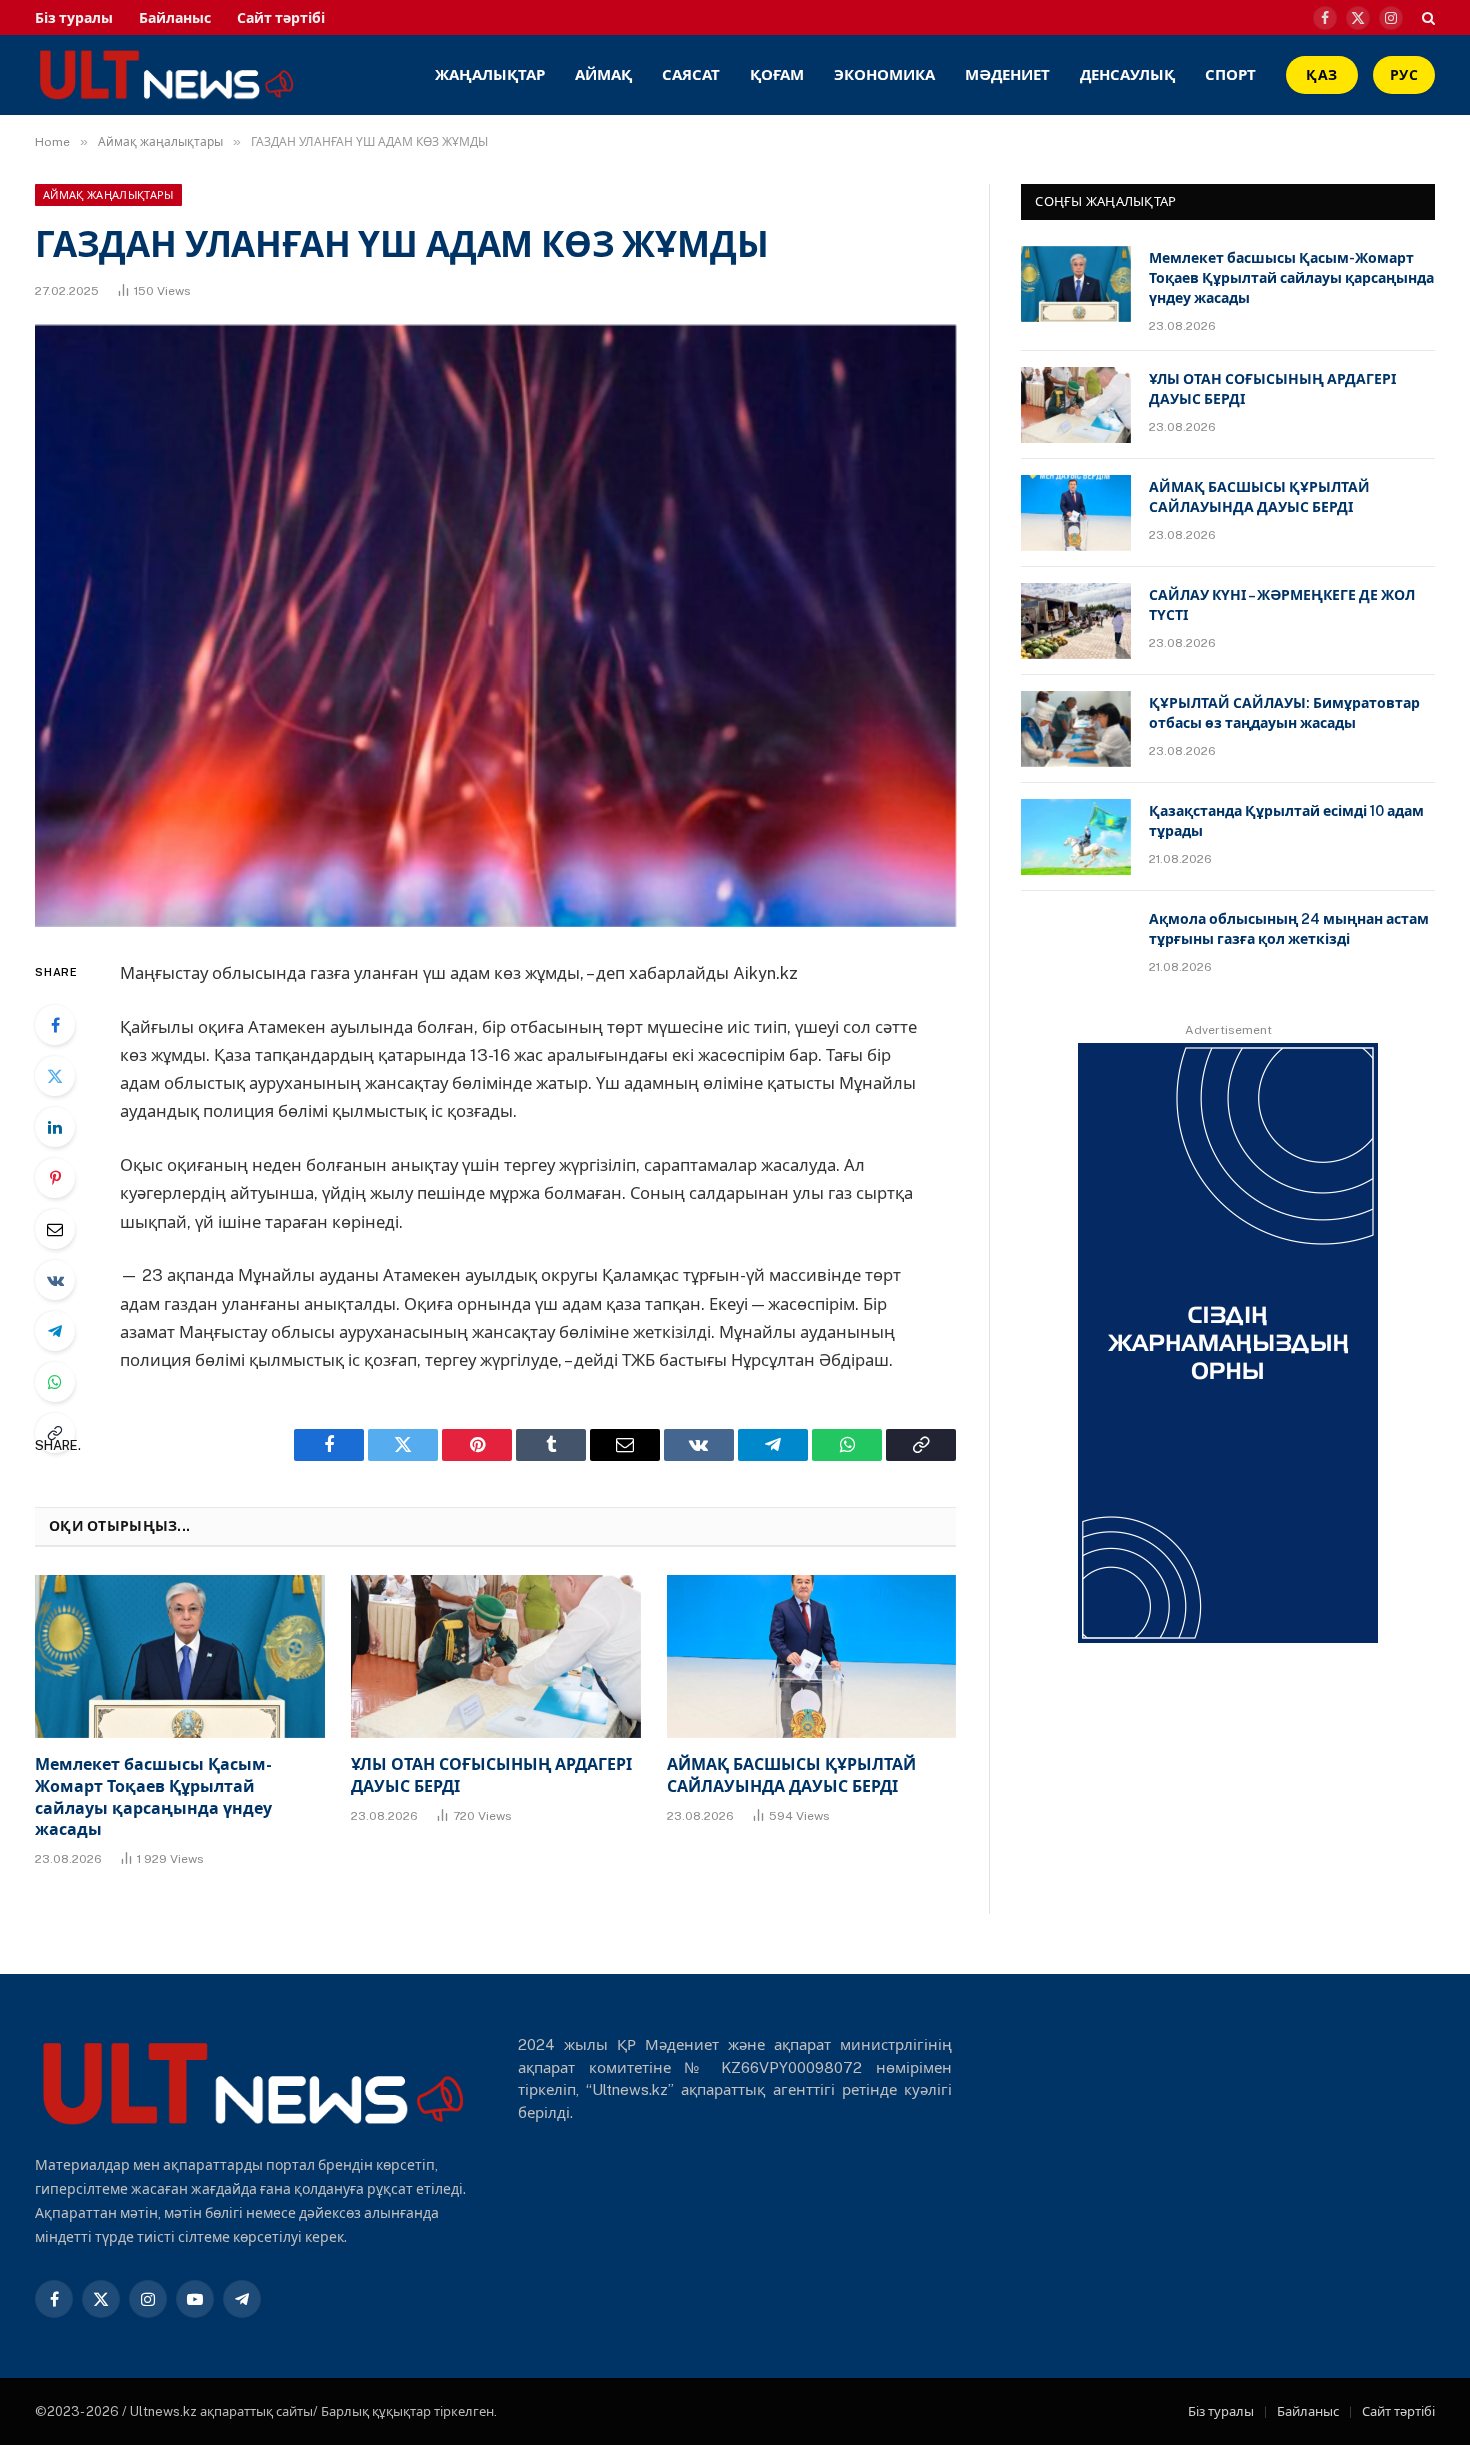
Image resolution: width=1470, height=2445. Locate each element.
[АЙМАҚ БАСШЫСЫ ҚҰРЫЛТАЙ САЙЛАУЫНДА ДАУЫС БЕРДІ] (812, 1656)
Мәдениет (1007, 74)
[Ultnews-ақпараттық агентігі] (302, 75)
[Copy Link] (55, 1433)
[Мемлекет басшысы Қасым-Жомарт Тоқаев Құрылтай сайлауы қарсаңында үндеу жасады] (180, 1656)
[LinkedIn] (55, 1127)
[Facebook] (55, 1025)
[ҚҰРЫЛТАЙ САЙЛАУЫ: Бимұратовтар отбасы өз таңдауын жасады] (1076, 729)
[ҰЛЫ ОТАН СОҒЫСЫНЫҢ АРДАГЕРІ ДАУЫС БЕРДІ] (496, 1656)
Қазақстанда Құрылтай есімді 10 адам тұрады (1286, 821)
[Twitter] (55, 1076)
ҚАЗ (1321, 75)
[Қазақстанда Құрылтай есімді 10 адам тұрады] (1076, 837)
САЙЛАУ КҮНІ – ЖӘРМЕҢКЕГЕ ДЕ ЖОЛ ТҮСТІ (1282, 605)
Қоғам (777, 74)
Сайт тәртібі (281, 18)
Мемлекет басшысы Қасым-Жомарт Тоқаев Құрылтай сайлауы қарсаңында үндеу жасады (153, 1797)
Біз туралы (74, 18)
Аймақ (603, 74)
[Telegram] (55, 1331)
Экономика (884, 74)
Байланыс (175, 18)
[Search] (1426, 17)
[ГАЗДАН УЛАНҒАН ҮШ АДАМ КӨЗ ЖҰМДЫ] (495, 626)
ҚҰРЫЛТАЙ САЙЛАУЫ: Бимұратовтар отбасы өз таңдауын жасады (1284, 713)
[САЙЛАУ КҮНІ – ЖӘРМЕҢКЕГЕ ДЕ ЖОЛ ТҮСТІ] (1076, 621)
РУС (1404, 75)
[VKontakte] (55, 1280)
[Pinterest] (55, 1178)
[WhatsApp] (55, 1382)
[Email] (55, 1229)
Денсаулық (1127, 74)
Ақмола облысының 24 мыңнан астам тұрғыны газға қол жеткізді (1289, 929)
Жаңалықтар (490, 74)
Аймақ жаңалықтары (108, 195)
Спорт (1230, 74)
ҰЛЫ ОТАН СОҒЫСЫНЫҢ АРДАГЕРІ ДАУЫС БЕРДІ (491, 1775)
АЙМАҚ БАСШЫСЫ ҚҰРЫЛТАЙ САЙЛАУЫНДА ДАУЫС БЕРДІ (791, 1775)
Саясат (691, 74)
